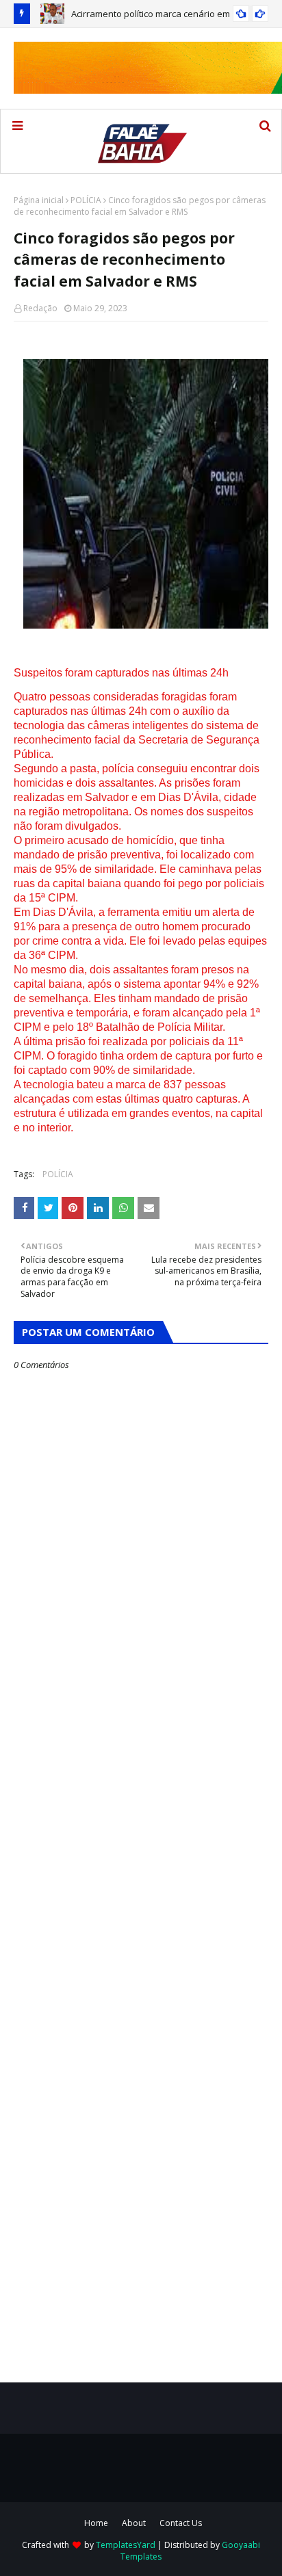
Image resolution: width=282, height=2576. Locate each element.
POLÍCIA (86, 200)
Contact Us (181, 2523)
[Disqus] (141, 1854)
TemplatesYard (126, 2545)
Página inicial (39, 200)
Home (96, 2523)
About (134, 2523)
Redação (40, 308)
